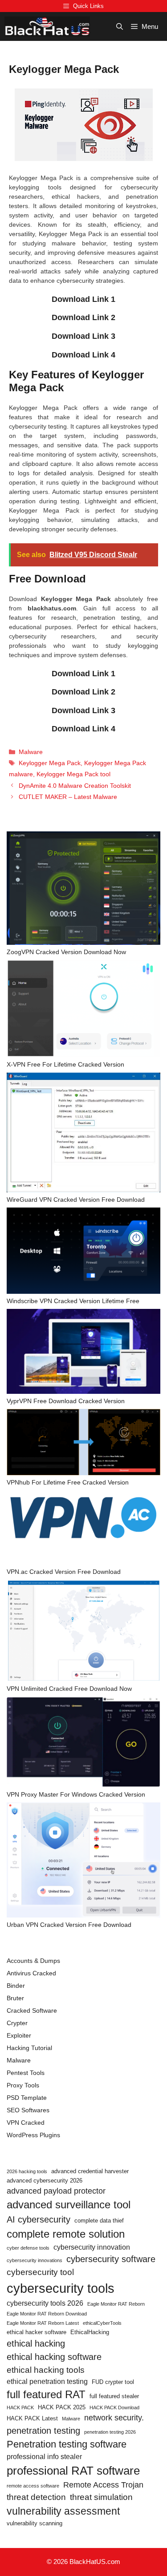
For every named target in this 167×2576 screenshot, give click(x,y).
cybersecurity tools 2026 (45, 2303)
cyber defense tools (28, 2248)
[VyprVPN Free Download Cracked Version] (83, 1353)
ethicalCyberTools (102, 2323)
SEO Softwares (28, 2110)
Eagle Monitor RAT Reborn (116, 2304)
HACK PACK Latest (32, 2418)
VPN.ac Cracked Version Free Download (64, 1572)
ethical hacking (36, 2343)
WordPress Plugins (33, 2135)
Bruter (15, 1998)
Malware (31, 752)
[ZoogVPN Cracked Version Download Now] (83, 889)
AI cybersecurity (39, 2219)
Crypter (17, 2023)
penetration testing (43, 2431)
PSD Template (27, 2098)
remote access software (33, 2486)
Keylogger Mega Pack (50, 763)
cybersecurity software (111, 2259)
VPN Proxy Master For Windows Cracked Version (76, 1794)
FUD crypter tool (113, 2382)
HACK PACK (20, 2407)
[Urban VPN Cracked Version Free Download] (83, 1861)
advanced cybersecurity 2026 (45, 2181)
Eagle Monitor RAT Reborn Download (47, 2314)
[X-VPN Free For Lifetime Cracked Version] (83, 1010)
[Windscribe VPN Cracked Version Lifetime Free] (83, 1252)
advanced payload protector (56, 2191)
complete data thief (99, 2221)
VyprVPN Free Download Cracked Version (66, 1401)
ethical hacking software (54, 2357)
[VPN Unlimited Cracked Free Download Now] (83, 1632)
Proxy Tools (23, 2085)
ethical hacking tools (46, 2370)
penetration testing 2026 (110, 2432)
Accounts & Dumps (33, 1961)
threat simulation (101, 2497)
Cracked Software (32, 2010)
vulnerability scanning (35, 2523)
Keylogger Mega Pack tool (73, 774)
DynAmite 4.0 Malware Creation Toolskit (75, 786)
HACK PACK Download (114, 2407)
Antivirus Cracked (31, 1973)
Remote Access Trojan (103, 2485)
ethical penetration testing (47, 2381)
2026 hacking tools (27, 2171)
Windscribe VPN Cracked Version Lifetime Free (73, 1301)
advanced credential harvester (90, 2171)
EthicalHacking (90, 2332)
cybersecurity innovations (35, 2260)
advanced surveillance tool (69, 2205)
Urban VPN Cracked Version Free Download (69, 1925)
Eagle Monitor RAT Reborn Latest (43, 2323)
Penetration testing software (67, 2444)
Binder (16, 1986)
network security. (114, 2418)
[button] (120, 26)
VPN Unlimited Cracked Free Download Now (69, 1689)
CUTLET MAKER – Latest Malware (68, 797)
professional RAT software (73, 2471)
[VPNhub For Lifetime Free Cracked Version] (83, 1443)
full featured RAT (46, 2394)
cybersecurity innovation (92, 2247)
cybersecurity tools (61, 2288)
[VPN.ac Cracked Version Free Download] (83, 1529)
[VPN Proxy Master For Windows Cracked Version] (83, 1743)
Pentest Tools (26, 2073)
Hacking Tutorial (29, 2048)
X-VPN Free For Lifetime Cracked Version (65, 1064)
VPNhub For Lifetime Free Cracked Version (68, 1482)
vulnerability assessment (63, 2511)
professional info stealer (44, 2457)
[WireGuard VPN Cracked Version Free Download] (83, 1134)
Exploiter (19, 2035)
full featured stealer (114, 2396)
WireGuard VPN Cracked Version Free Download (76, 1200)
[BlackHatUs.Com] (47, 26)
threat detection (36, 2497)
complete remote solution (66, 2234)
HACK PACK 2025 (62, 2407)
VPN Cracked (26, 2123)
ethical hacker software (37, 2332)
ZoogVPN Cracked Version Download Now (66, 952)
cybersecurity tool (40, 2272)
